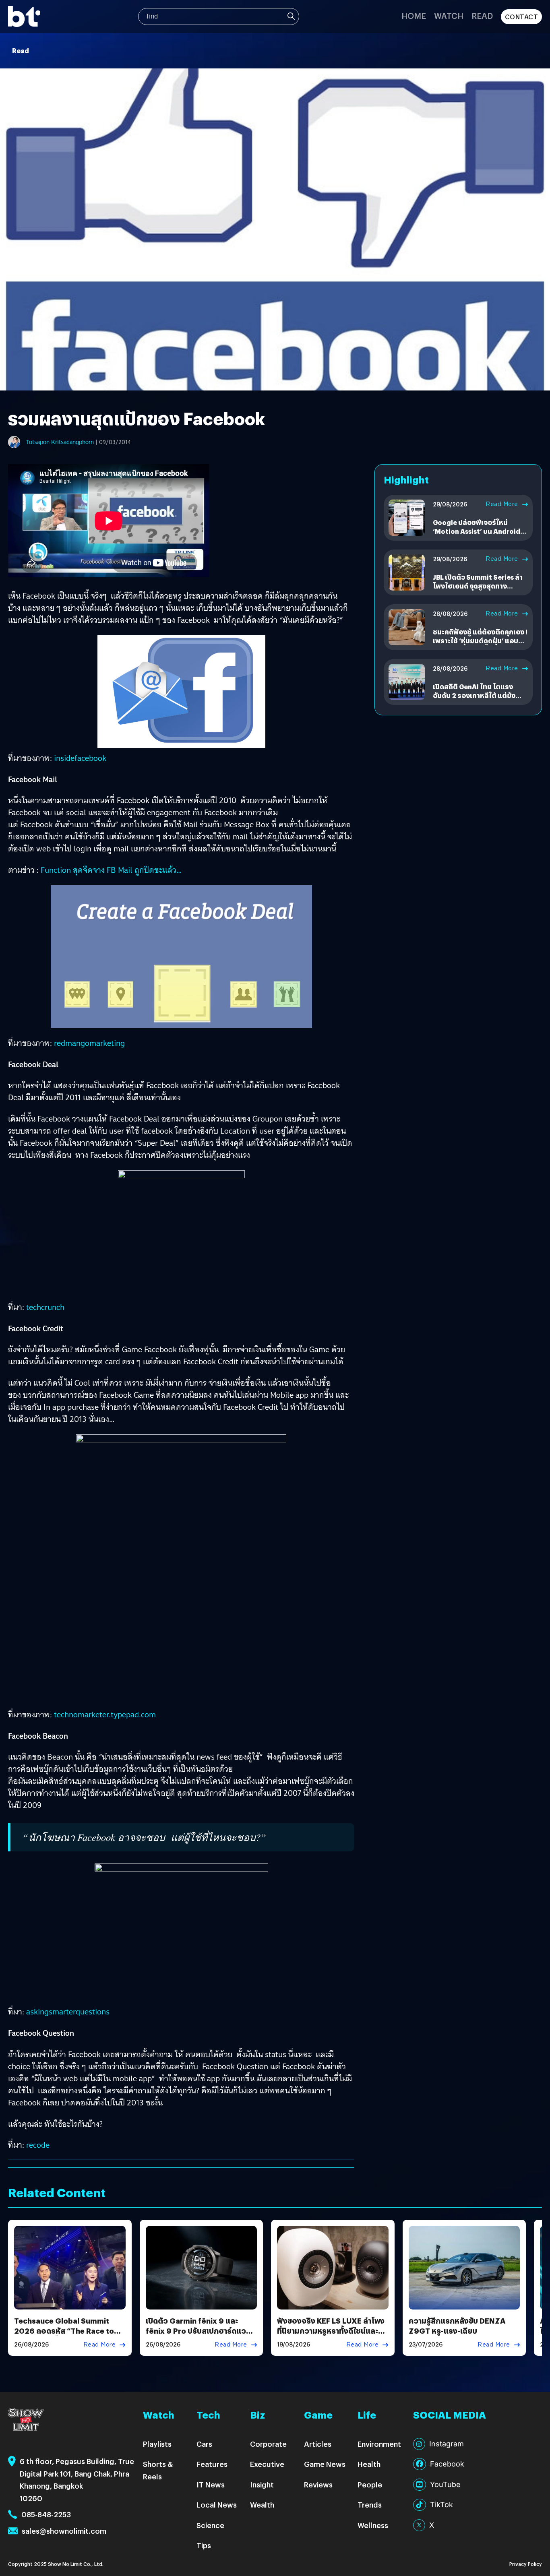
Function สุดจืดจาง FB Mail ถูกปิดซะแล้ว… (111, 870)
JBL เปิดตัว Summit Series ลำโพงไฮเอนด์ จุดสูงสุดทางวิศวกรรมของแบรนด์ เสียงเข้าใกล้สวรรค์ (478, 591)
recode (38, 2145)
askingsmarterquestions (68, 2012)
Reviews (318, 2484)
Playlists (157, 2444)
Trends (370, 2505)
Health (369, 2464)
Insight (262, 2484)
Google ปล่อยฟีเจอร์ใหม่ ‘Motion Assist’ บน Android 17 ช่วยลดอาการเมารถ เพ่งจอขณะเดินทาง (478, 536)
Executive (267, 2464)
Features (212, 2464)
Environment (379, 2444)
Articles (318, 2444)
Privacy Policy (526, 2564)
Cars (204, 2444)
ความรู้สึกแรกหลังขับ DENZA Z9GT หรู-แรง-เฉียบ (457, 2326)
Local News (217, 2505)
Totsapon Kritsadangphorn (60, 442)
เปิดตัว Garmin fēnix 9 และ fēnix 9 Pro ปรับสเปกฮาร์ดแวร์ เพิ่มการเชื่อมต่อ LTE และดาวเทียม (198, 2336)
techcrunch (45, 1307)
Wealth (262, 2505)
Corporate (268, 2444)
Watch (449, 15)
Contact (522, 17)
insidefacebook (80, 758)
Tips (204, 2545)
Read (482, 15)
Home (414, 15)
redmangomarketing (89, 1043)
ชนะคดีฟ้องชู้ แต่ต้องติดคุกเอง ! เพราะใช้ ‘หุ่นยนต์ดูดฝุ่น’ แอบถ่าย (480, 641)
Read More (502, 504)
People (370, 2484)
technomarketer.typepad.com (105, 1715)
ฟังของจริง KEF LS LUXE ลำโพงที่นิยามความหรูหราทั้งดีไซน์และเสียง (331, 2331)
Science (210, 2525)
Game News (325, 2464)
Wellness (373, 2525)
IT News (211, 2484)
